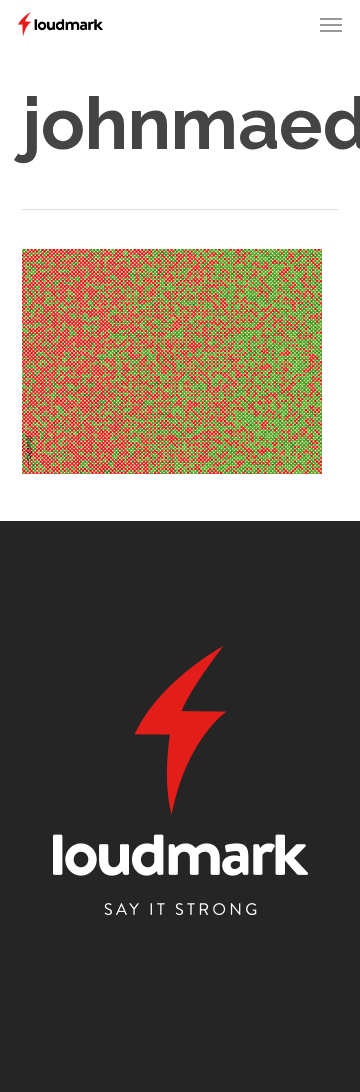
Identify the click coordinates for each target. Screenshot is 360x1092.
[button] (331, 24)
